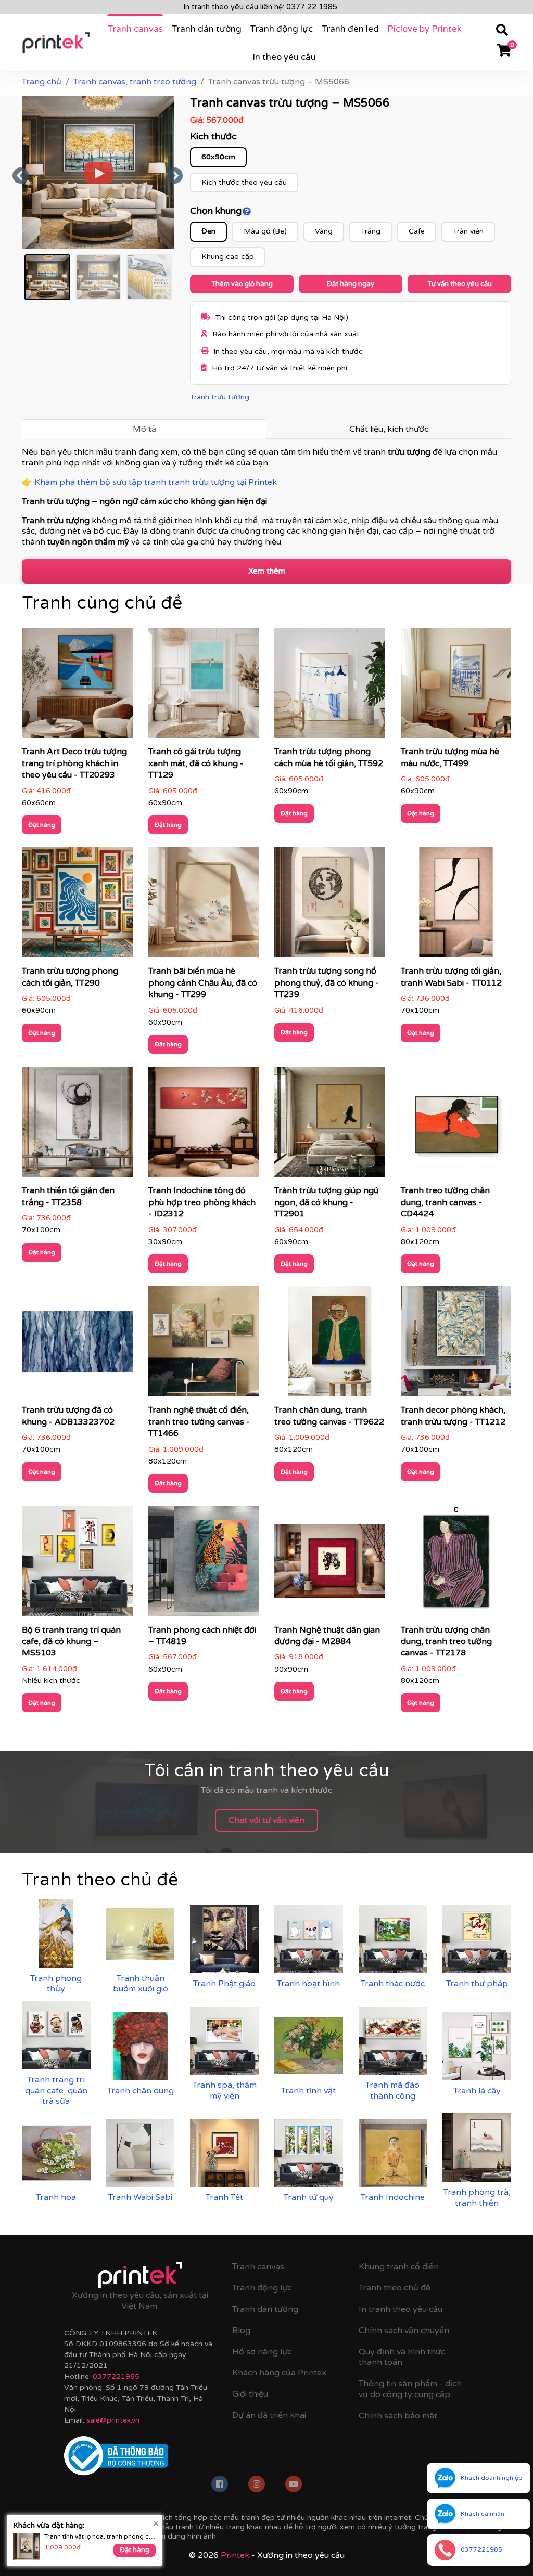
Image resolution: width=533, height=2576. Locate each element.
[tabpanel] (266, 499)
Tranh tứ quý (309, 2197)
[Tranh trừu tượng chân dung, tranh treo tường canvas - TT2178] (456, 1564)
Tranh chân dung (141, 2091)
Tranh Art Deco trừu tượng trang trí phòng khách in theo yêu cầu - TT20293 (74, 763)
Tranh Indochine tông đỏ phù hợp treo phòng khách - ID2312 (202, 1202)
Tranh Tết (224, 2197)
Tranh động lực (281, 29)
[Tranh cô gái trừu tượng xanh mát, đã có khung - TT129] (204, 687)
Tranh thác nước (393, 1984)
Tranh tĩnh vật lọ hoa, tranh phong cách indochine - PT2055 (100, 2536)
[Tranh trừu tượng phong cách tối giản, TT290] (77, 906)
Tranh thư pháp (477, 1984)
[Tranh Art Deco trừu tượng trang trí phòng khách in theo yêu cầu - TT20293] (77, 687)
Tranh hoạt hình (308, 1984)
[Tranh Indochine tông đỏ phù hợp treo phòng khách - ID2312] (204, 1125)
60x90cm (218, 157)
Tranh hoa (56, 2197)
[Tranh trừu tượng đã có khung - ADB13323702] (77, 1345)
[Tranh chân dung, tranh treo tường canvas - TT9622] (330, 1345)
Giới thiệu (250, 2394)
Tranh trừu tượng (220, 397)
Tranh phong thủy (56, 1984)
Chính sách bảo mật (398, 2416)
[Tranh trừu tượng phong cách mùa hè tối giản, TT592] (330, 687)
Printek (235, 2555)
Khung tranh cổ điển (399, 2267)
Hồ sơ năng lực (262, 2352)
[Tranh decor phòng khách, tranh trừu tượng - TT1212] (456, 1345)
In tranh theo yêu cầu (401, 2309)
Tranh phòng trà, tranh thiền (477, 2198)
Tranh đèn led (350, 29)
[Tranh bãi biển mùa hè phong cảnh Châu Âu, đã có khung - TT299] (204, 906)
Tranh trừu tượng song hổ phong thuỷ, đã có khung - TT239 (327, 983)
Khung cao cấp (228, 257)
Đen (208, 231)
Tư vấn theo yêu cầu (460, 284)
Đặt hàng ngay (351, 284)
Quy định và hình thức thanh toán (402, 2357)
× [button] (156, 2523)
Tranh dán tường (206, 29)
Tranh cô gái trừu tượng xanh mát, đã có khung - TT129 (196, 763)
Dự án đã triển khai (269, 2415)
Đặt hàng (42, 825)
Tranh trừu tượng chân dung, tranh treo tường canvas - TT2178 (446, 1642)
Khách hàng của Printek (279, 2373)
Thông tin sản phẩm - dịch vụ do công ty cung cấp (410, 2389)
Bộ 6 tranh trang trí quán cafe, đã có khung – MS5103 (71, 1642)
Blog (241, 2331)
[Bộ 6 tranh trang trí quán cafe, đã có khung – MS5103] (77, 1564)
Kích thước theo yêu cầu (244, 182)
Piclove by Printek (424, 29)
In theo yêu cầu (284, 57)
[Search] (502, 32)
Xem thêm (267, 571)
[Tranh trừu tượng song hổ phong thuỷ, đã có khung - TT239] (330, 906)
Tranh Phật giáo (224, 1984)
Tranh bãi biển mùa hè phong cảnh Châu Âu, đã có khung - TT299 (203, 983)
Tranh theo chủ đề (395, 2288)
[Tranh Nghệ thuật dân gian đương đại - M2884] (330, 1564)
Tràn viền (468, 231)
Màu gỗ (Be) (265, 231)
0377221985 (116, 2377)
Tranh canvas (135, 29)
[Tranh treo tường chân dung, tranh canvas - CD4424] (456, 1125)
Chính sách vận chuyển (404, 2331)
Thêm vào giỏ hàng (242, 284)
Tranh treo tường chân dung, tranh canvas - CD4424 (445, 1202)
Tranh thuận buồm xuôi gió (141, 1984)
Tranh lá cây (477, 2091)
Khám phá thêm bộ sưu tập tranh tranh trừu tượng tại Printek (156, 482)
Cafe (417, 231)
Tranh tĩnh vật (308, 2091)
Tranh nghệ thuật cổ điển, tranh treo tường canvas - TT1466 (199, 1422)
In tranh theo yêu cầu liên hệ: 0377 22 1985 (260, 7)
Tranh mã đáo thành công (392, 2090)
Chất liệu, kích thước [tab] (389, 429)
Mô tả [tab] (144, 429)
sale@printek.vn (113, 2420)
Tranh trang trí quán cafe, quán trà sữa (56, 2091)
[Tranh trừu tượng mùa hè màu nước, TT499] (456, 687)
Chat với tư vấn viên (266, 1820)
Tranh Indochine (393, 2197)
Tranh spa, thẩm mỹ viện (225, 2090)
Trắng (371, 231)
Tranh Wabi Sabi (140, 2197)
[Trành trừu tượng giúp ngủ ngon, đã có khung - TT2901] (330, 1125)
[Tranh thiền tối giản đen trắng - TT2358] (77, 1125)
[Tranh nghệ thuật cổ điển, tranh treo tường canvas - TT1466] (204, 1345)
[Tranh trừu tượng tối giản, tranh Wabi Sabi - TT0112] (456, 906)
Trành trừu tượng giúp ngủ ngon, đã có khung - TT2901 (327, 1202)
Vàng (324, 231)
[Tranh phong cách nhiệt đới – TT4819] (204, 1564)
